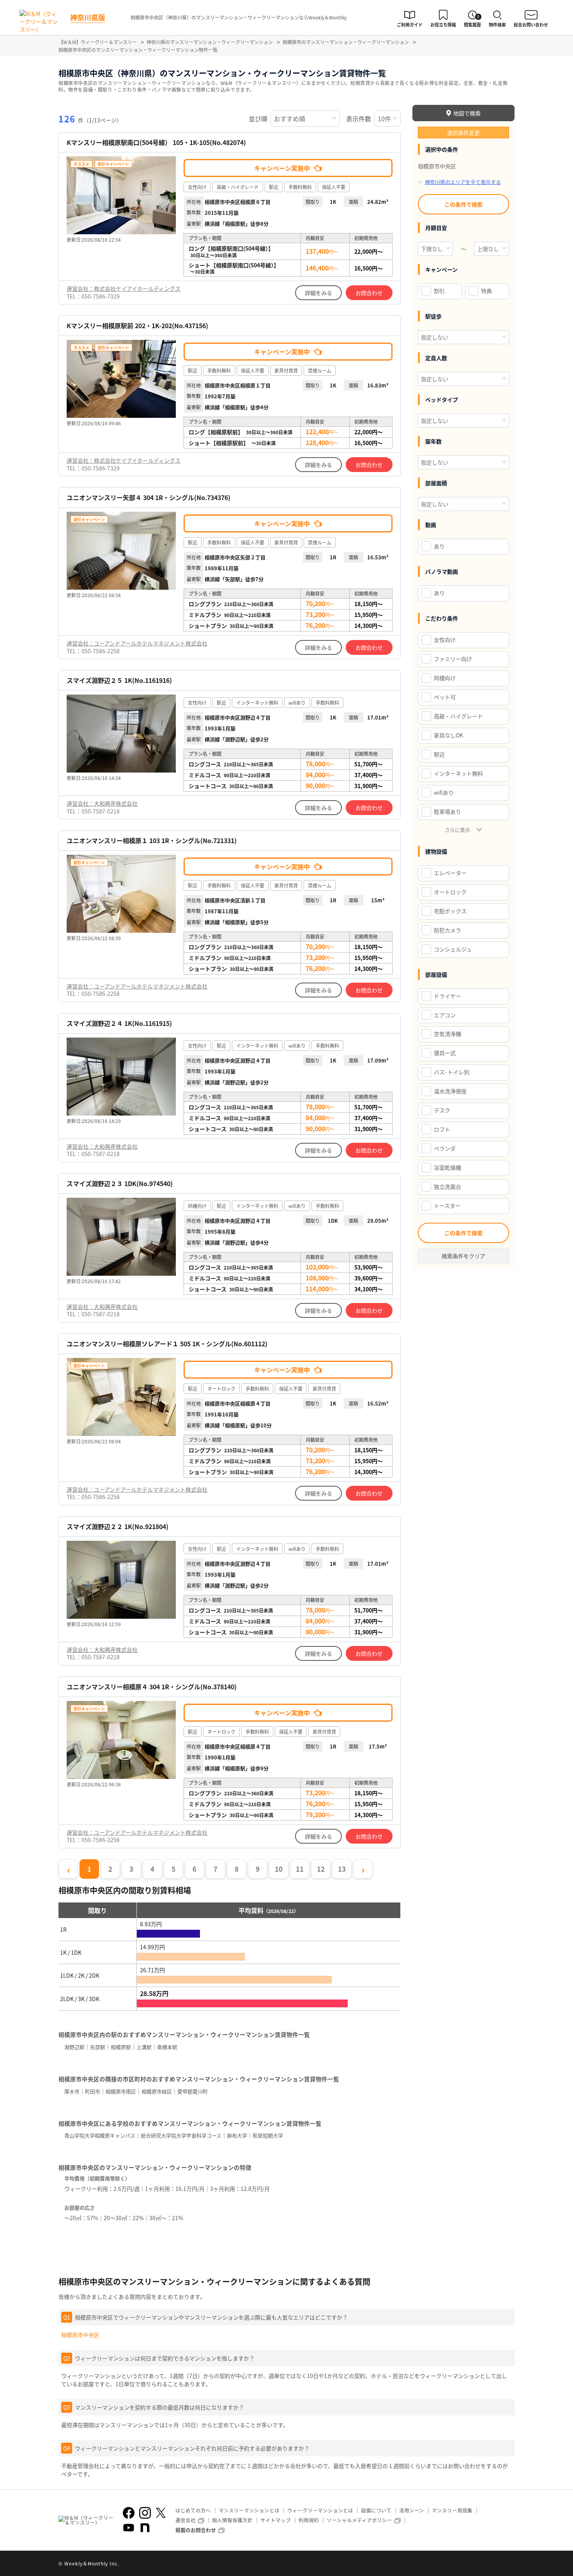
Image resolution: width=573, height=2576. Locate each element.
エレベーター (450, 873)
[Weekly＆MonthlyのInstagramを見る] (145, 2513)
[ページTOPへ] (509, 2564)
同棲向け (445, 678)
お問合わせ (369, 293)
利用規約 (309, 2520)
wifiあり (444, 792)
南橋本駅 (167, 2047)
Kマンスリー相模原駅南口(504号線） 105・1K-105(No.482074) (156, 142)
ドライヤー (447, 996)
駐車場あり (447, 812)
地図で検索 (467, 113)
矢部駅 (98, 2047)
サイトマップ (276, 2520)
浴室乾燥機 (447, 1167)
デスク (442, 1110)
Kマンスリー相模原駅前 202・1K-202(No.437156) (137, 326)
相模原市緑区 (157, 2091)
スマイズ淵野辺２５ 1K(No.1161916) (119, 680)
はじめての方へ (193, 2510)
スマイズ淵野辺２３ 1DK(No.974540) (120, 1184)
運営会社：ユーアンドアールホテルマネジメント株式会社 (137, 643)
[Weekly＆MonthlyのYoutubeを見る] (129, 2528)
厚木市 (72, 2091)
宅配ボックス (450, 911)
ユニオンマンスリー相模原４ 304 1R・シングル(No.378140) (152, 1687)
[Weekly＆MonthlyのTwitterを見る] (161, 2513)
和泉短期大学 (268, 2135)
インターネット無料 (458, 773)
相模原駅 (121, 2047)
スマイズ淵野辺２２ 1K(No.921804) (118, 1527)
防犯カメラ (447, 930)
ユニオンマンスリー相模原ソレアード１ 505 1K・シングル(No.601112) (167, 1344)
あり (439, 546)
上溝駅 (144, 2047)
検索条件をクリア (463, 1256)
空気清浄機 (447, 1034)
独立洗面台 (447, 1186)
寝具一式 (445, 1053)
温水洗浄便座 (450, 1091)
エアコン (445, 1015)
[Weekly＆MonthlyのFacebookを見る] (129, 2513)
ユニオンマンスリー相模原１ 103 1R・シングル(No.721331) (152, 841)
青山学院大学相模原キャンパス (100, 2135)
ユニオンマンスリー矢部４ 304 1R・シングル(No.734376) (149, 498)
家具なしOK (448, 735)
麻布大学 (237, 2135)
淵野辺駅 (74, 2047)
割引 (439, 291)
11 (300, 1869)
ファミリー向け (453, 659)
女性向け (445, 640)
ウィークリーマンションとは (320, 2510)
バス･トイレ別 (452, 1072)
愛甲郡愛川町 (193, 2091)
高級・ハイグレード (458, 716)
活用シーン (412, 2510)
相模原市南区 (121, 2091)
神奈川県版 (88, 17)
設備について (376, 2510)
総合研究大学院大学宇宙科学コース (181, 2135)
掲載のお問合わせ (196, 2530)
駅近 (439, 754)
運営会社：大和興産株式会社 (102, 803)
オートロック (450, 892)
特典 (486, 291)
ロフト (442, 1129)
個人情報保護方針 (232, 2520)
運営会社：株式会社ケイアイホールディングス (124, 288)
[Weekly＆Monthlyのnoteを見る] (145, 2528)
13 (342, 1869)
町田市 (93, 2091)
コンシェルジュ (453, 949)
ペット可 (445, 697)
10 (279, 1869)
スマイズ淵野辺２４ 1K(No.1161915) (119, 1023)
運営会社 (186, 2520)
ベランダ (445, 1148)
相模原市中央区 (80, 2335)
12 (321, 1869)
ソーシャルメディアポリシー (359, 2520)
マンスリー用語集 (452, 2510)
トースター (447, 1206)
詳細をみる (318, 293)
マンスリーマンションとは (249, 2510)
